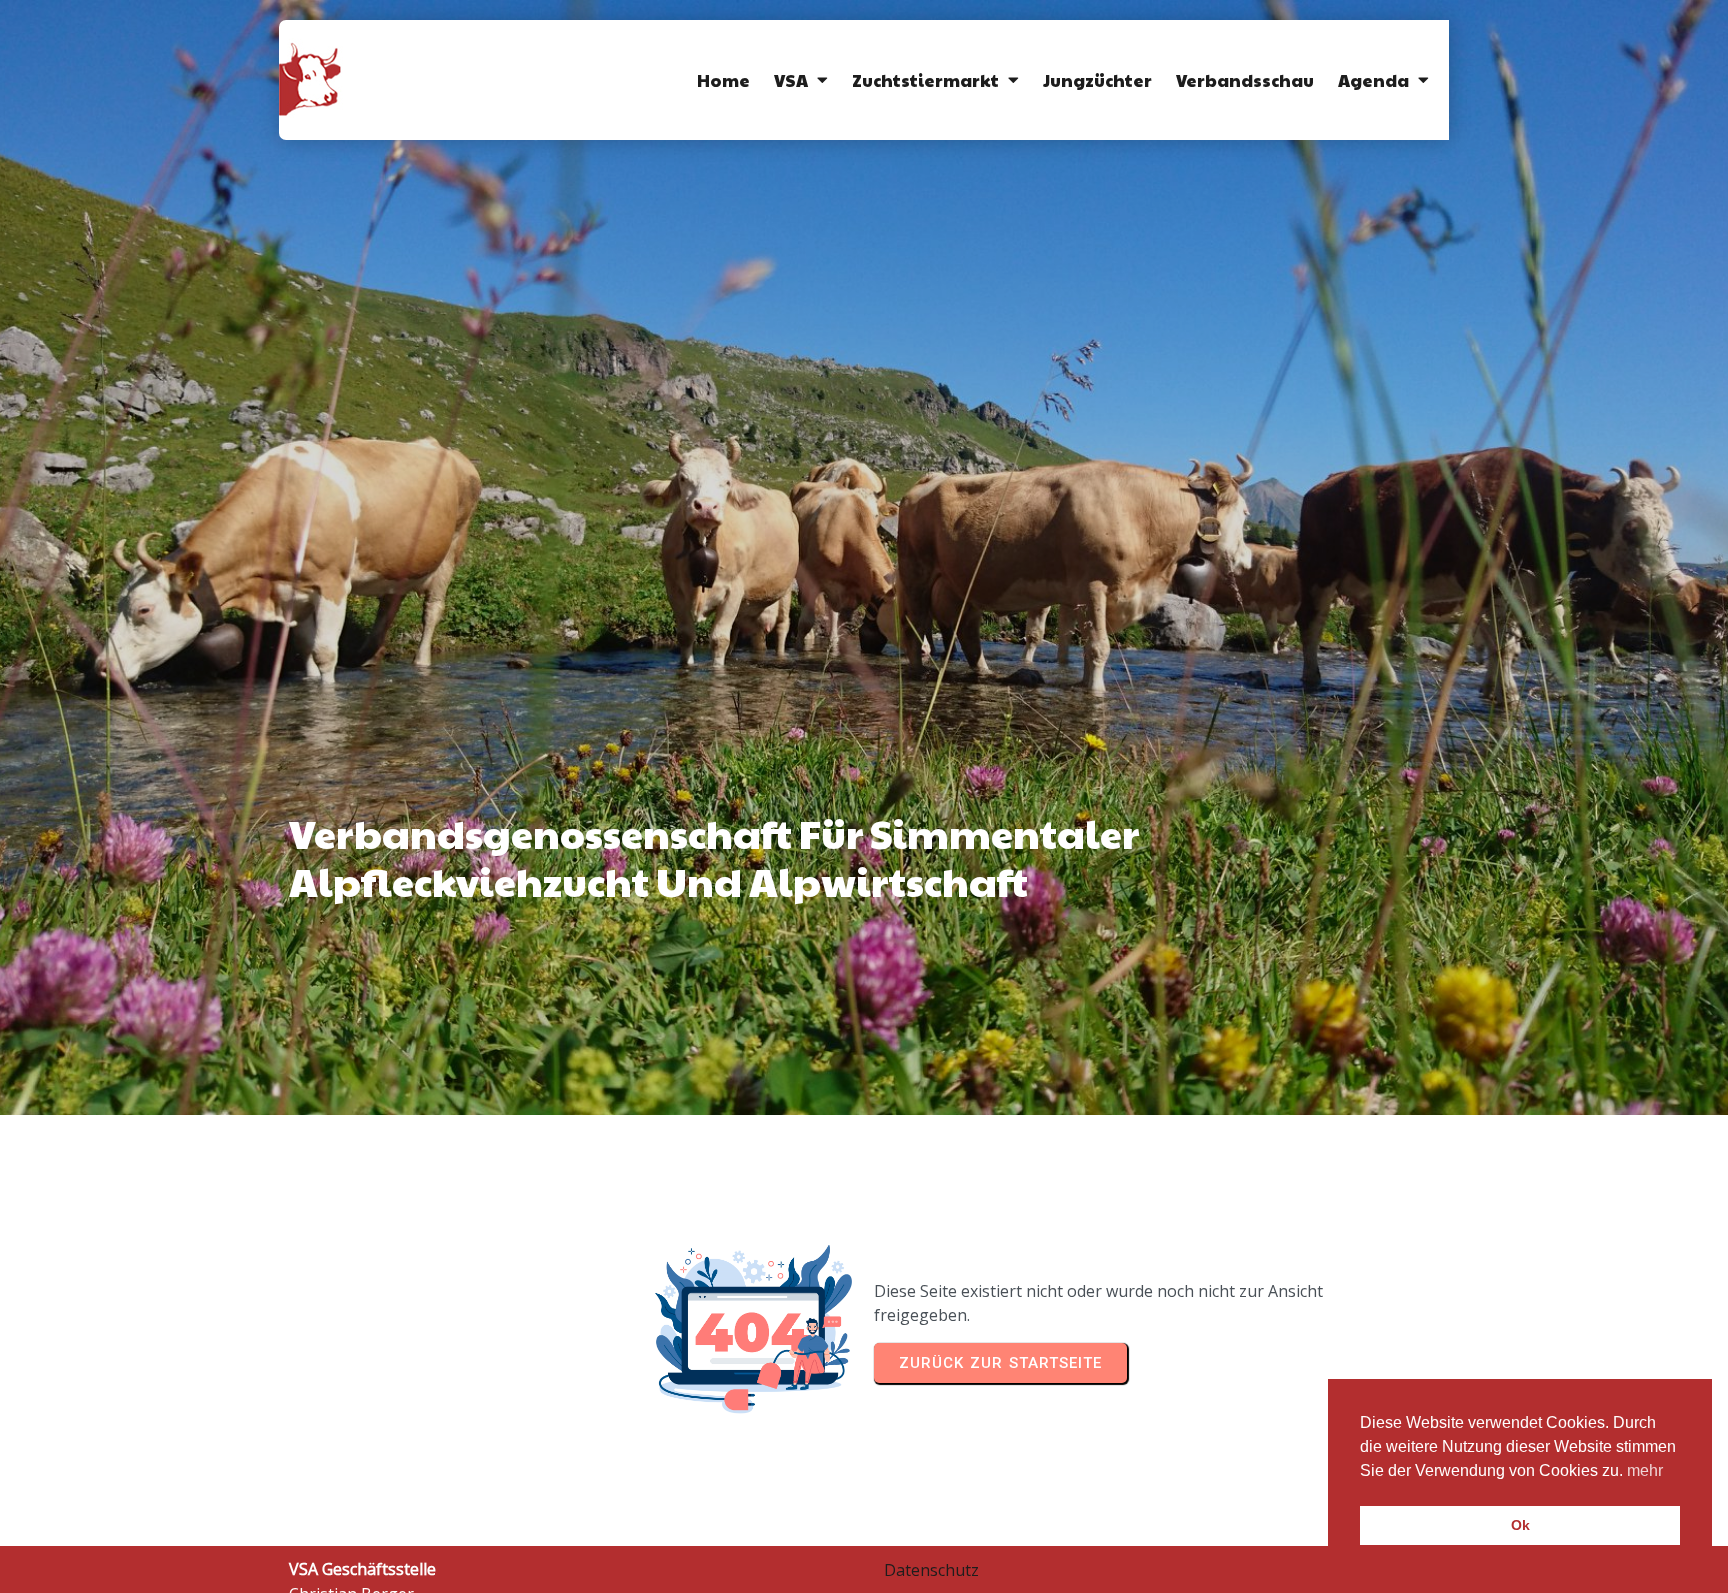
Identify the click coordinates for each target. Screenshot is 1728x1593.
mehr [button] (1645, 1470)
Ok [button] (1520, 1525)
